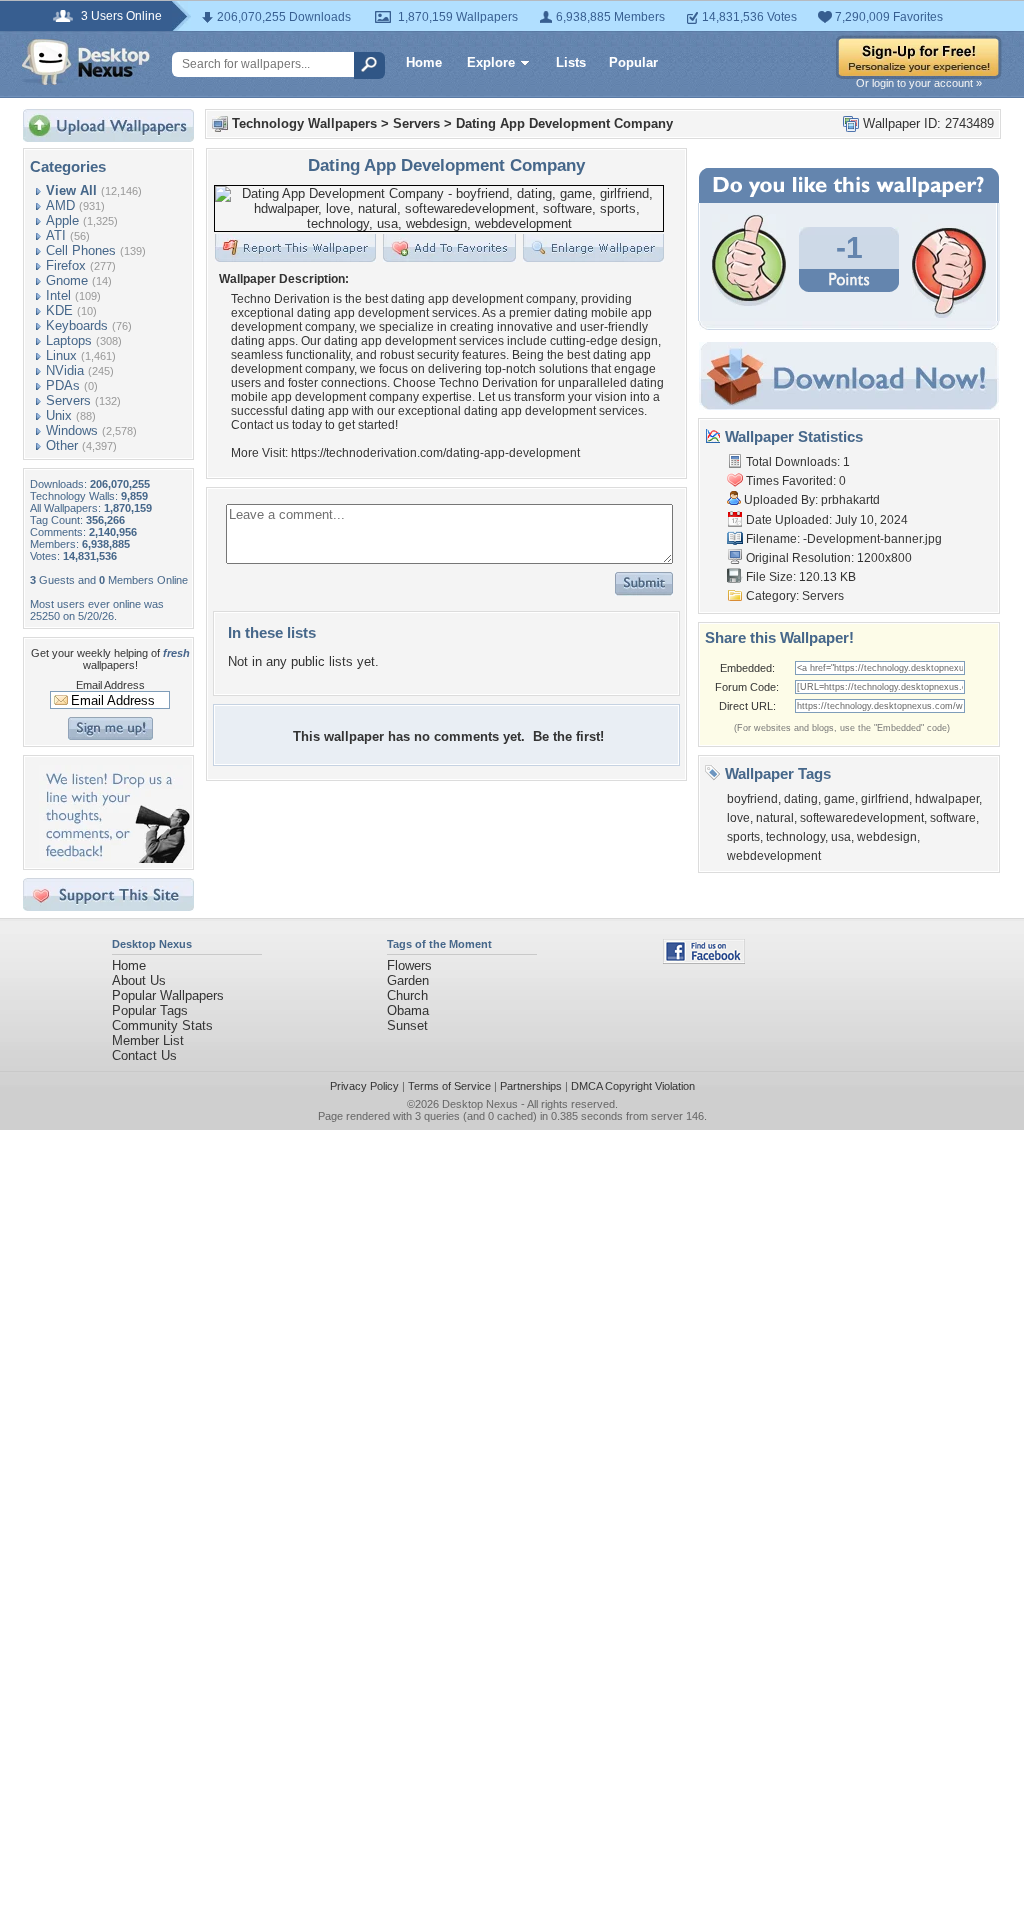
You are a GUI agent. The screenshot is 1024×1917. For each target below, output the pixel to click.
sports (743, 837)
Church (407, 995)
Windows (72, 430)
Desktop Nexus (480, 1104)
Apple (62, 220)
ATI (56, 235)
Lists (571, 62)
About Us (139, 980)
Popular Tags (150, 1010)
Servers (68, 400)
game (839, 799)
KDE (59, 310)
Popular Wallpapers (168, 995)
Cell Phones (81, 250)
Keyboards (77, 325)
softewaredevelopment (862, 818)
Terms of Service (449, 1086)
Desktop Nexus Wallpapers (86, 62)
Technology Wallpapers (304, 123)
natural (775, 818)
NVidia (65, 370)
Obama (408, 1010)
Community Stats (162, 1025)
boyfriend (752, 799)
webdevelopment (774, 856)
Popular (633, 62)
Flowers (409, 965)
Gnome (67, 280)
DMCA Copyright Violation (633, 1086)
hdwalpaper (947, 799)
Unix (59, 415)
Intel (58, 295)
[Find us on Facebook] (704, 959)
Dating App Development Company (564, 123)
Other (62, 445)
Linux (61, 355)
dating (801, 799)
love (738, 818)
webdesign (887, 837)
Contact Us (144, 1055)
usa (841, 837)
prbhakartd (850, 500)
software (953, 818)
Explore (491, 62)
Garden (408, 980)
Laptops (69, 340)
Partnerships (531, 1086)
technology (795, 837)
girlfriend (885, 799)
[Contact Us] (114, 858)
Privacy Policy (364, 1086)
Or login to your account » (919, 83)
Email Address (110, 685)
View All (71, 190)
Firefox (66, 265)
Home (424, 62)
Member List (148, 1040)
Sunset (407, 1025)
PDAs (63, 385)
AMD (60, 205)
